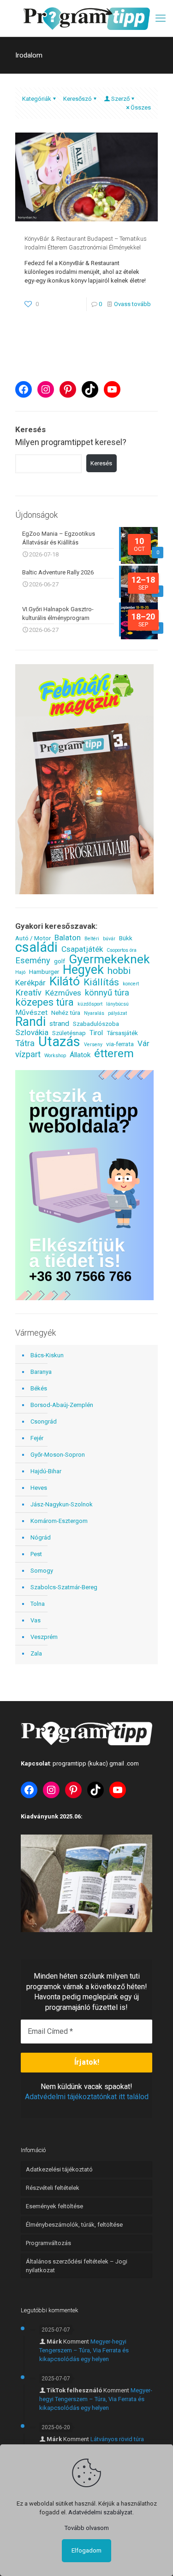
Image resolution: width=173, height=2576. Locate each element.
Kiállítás (101, 982)
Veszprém (44, 1637)
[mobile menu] (161, 18)
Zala (36, 1653)
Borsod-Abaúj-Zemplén (62, 1405)
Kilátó (65, 981)
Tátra (25, 1043)
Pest (36, 1554)
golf (60, 961)
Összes (141, 107)
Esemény (33, 960)
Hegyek (83, 970)
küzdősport (90, 1004)
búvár (109, 939)
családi (36, 947)
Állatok (80, 1055)
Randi (30, 1022)
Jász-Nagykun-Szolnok (62, 1504)
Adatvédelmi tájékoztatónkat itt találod (87, 2097)
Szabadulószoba (96, 1024)
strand (59, 1024)
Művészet (31, 1013)
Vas (36, 1620)
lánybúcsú (117, 1004)
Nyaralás (94, 1013)
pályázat (117, 1013)
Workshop (55, 1056)
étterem (114, 1053)
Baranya (41, 1372)
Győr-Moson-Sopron (58, 1455)
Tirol (96, 1033)
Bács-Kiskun (47, 1355)
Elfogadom (86, 2550)
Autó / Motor (33, 938)
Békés (39, 1388)
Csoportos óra (122, 950)
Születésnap (69, 1033)
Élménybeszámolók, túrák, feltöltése (74, 2225)
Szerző (120, 99)
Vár (143, 1044)
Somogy (42, 1571)
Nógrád (41, 1537)
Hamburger (44, 972)
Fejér (37, 1438)
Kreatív (28, 993)
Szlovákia (32, 1033)
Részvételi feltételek (53, 2188)
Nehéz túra (66, 1013)
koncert (131, 984)
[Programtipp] (86, 18)
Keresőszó (78, 99)
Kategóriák (37, 99)
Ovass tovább (132, 304)
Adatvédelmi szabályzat (100, 2512)
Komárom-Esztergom (59, 1521)
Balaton (68, 938)
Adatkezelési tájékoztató (59, 2169)
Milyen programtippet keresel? (71, 442)
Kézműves (63, 993)
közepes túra (45, 1002)
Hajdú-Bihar (46, 1471)
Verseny (93, 1045)
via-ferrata (120, 1044)
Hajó (20, 972)
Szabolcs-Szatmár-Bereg (64, 1587)
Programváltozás (48, 2243)
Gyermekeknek (109, 959)
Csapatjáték (82, 949)
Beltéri (92, 939)
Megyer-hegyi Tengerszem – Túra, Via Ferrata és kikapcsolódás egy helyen (84, 2350)
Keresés (101, 463)
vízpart (28, 1054)
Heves (39, 1488)
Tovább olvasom (87, 2528)
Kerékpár (30, 983)
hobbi (119, 971)
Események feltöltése (54, 2206)
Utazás (59, 1042)
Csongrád (44, 1421)
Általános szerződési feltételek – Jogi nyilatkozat (77, 2266)
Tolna (38, 1604)
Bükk (126, 938)
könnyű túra (107, 993)
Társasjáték (122, 1033)
